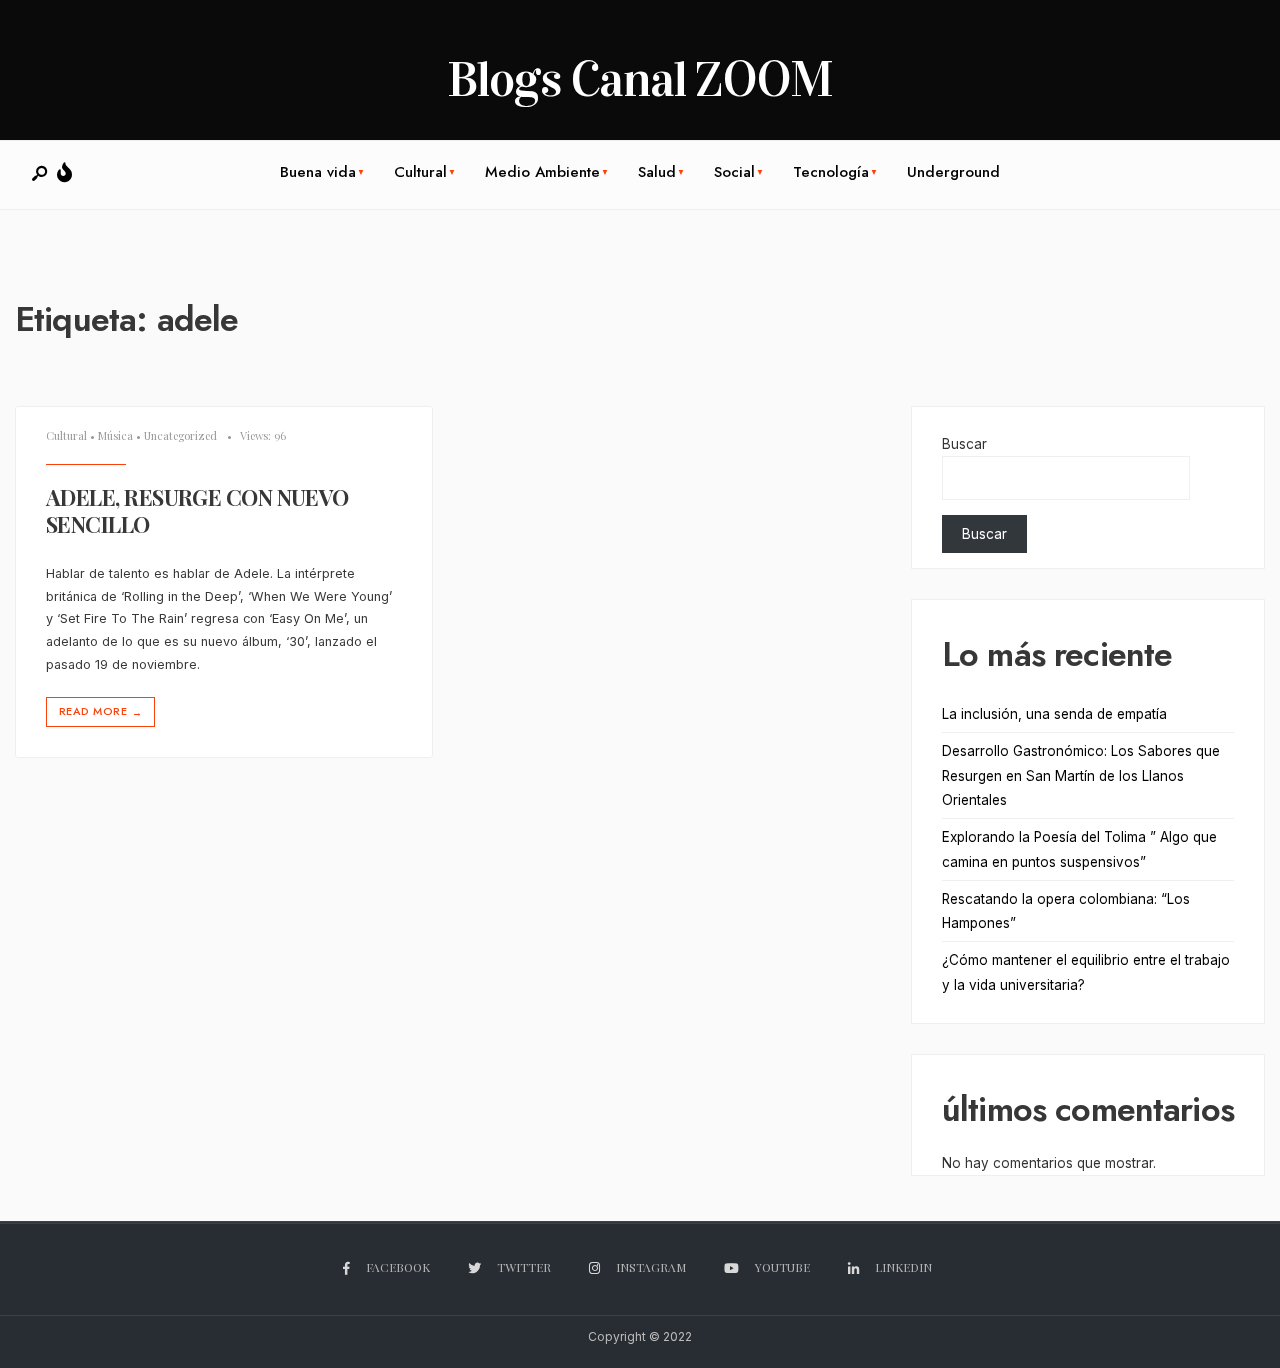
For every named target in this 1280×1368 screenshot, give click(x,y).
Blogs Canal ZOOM (640, 79)
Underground (953, 172)
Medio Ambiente (542, 172)
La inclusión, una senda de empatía (1054, 714)
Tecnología (831, 172)
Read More (100, 711)
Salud (657, 172)
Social (734, 172)
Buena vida (318, 172)
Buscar (964, 444)
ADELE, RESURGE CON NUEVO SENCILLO (197, 511)
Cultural (420, 172)
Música (115, 435)
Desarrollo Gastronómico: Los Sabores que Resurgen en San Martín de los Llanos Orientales (1081, 775)
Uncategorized (180, 435)
